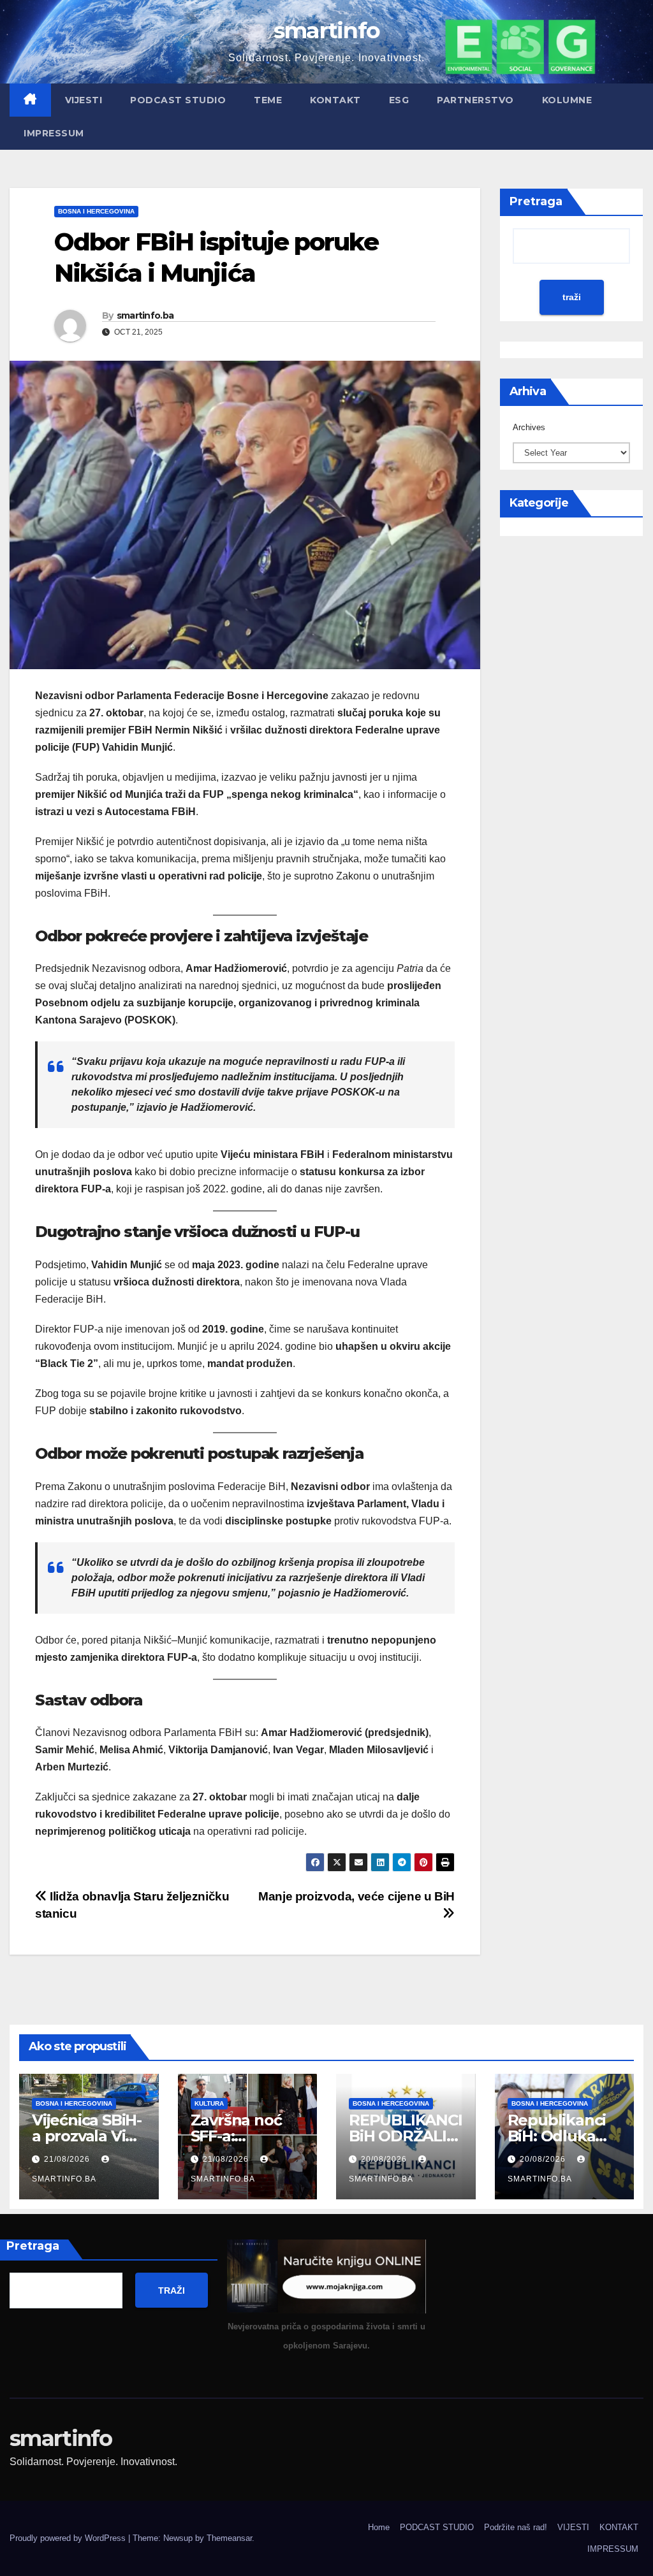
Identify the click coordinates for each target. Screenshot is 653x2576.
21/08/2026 (68, 2159)
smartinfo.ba (145, 315)
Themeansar (229, 2538)
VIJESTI (84, 100)
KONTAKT (335, 100)
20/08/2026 (385, 2159)
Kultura (209, 2103)
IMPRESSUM (54, 133)
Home (379, 2527)
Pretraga (536, 201)
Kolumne (567, 100)
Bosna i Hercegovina (96, 211)
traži (572, 297)
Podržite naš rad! (516, 2527)
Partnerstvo (475, 100)
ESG (399, 100)
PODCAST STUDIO (178, 100)
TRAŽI (172, 2290)
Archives (529, 427)
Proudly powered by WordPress (69, 2538)
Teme (268, 100)
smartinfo (327, 30)
